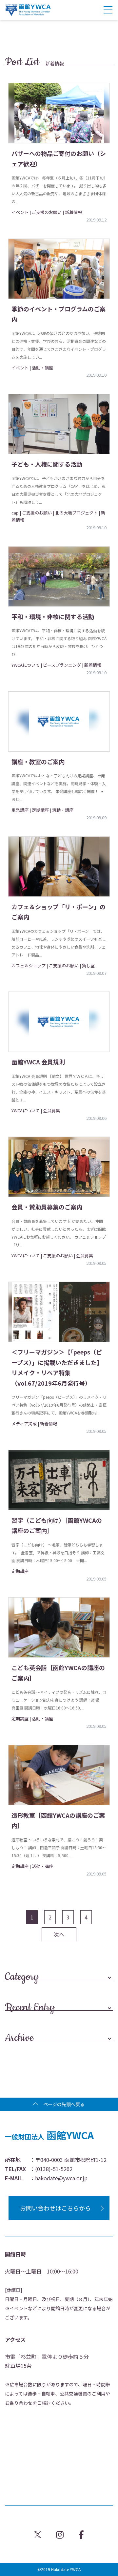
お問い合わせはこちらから (55, 2208)
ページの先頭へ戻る (64, 2104)
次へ (59, 1934)
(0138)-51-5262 (54, 2169)
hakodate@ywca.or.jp (61, 2178)
